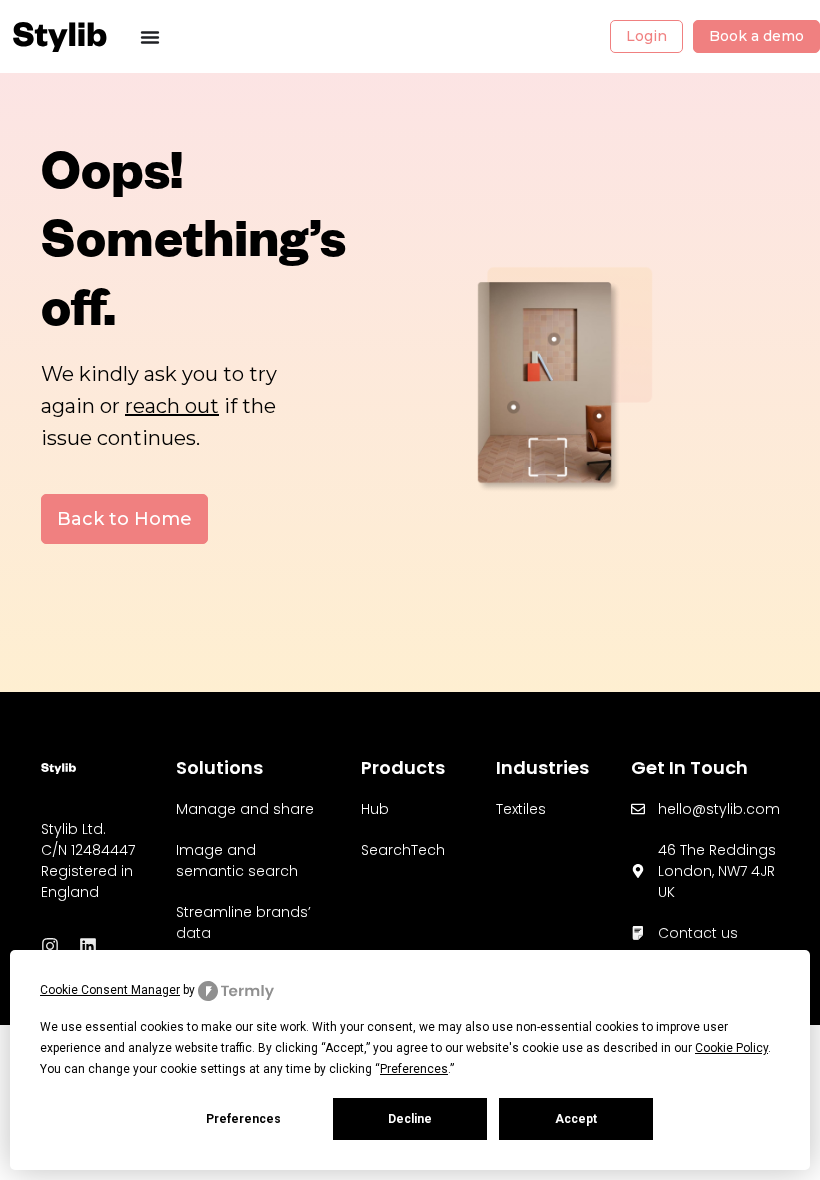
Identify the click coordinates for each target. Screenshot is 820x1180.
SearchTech (403, 850)
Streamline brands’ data (243, 922)
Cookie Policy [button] (731, 1048)
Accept (576, 1119)
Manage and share (245, 809)
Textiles (521, 809)
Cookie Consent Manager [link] (110, 990)
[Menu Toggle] (150, 37)
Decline (410, 1119)
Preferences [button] (414, 1069)
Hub (375, 809)
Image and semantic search (237, 860)
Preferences (243, 1119)
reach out (172, 406)
